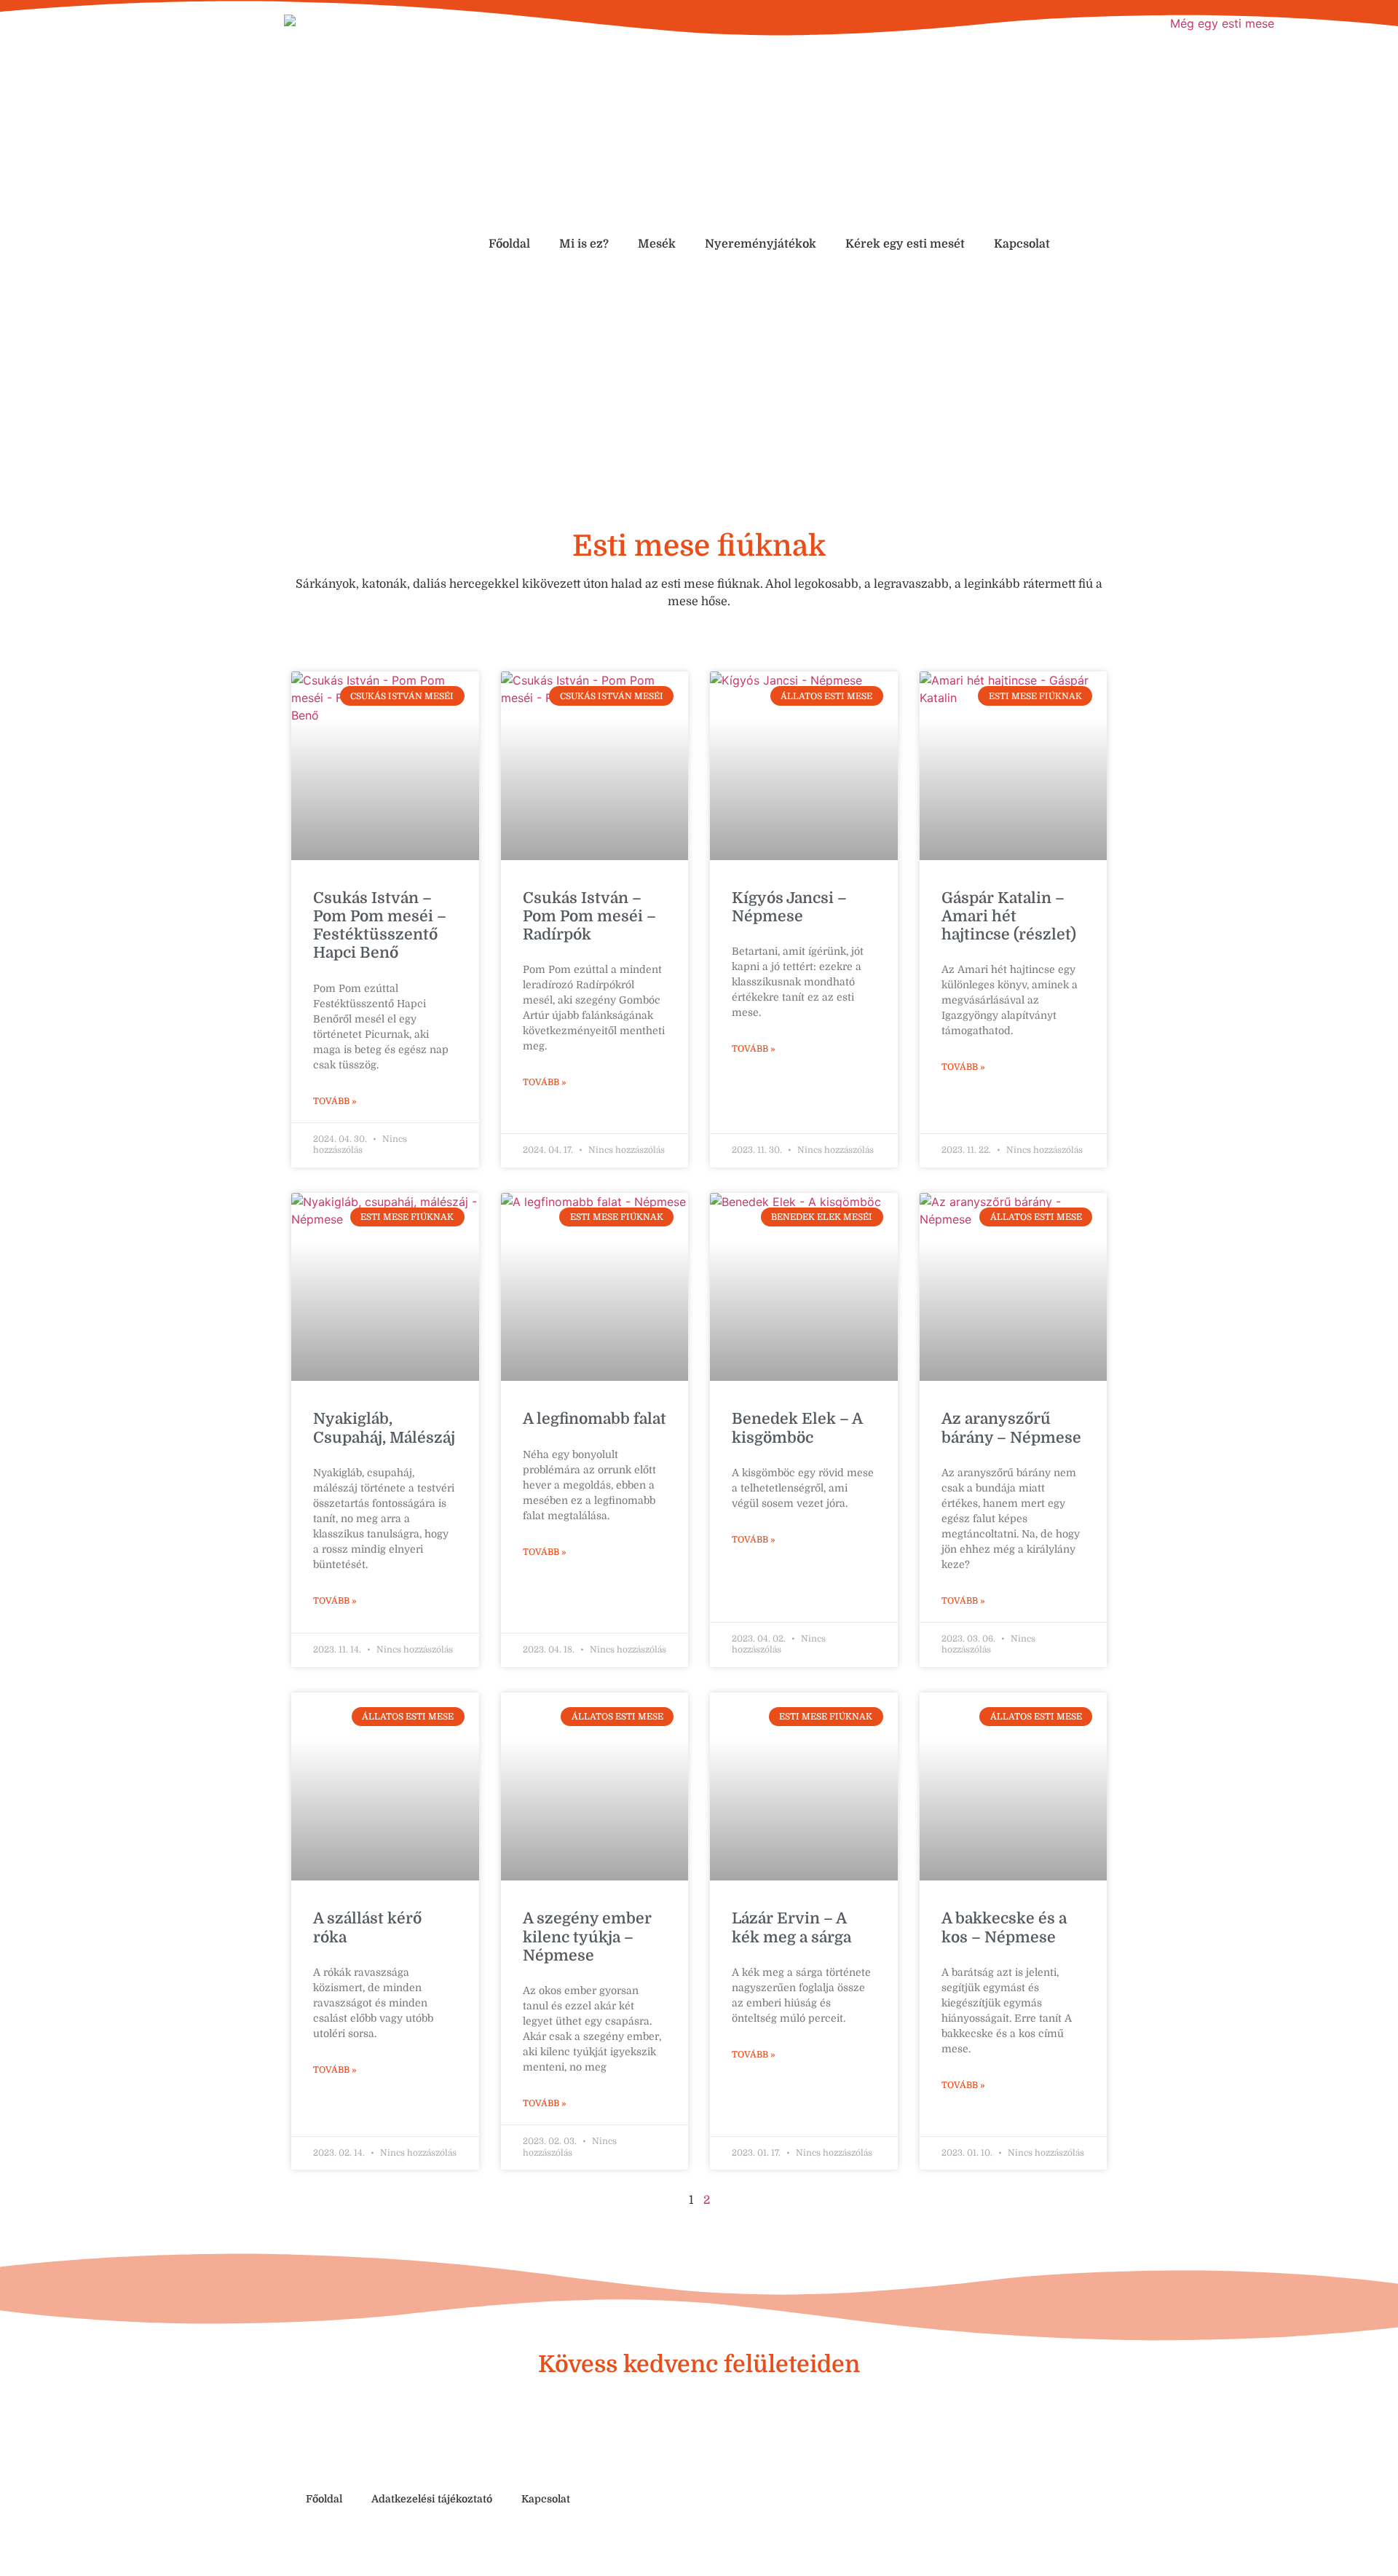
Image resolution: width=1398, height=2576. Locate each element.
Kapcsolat (1022, 244)
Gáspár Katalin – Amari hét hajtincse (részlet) (1009, 916)
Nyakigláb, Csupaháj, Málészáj (384, 1428)
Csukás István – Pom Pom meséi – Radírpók (589, 916)
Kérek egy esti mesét (905, 244)
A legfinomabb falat (595, 1419)
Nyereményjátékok (761, 244)
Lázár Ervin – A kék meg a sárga (791, 1927)
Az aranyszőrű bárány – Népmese (1011, 1428)
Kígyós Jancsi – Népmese (789, 907)
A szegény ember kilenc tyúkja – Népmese (587, 1937)
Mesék (657, 244)
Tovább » (335, 1101)
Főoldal (509, 244)
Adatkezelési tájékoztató (432, 2499)
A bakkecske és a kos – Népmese (1004, 1927)
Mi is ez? (584, 244)
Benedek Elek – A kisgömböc (797, 1428)
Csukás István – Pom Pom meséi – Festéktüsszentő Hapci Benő (380, 926)
